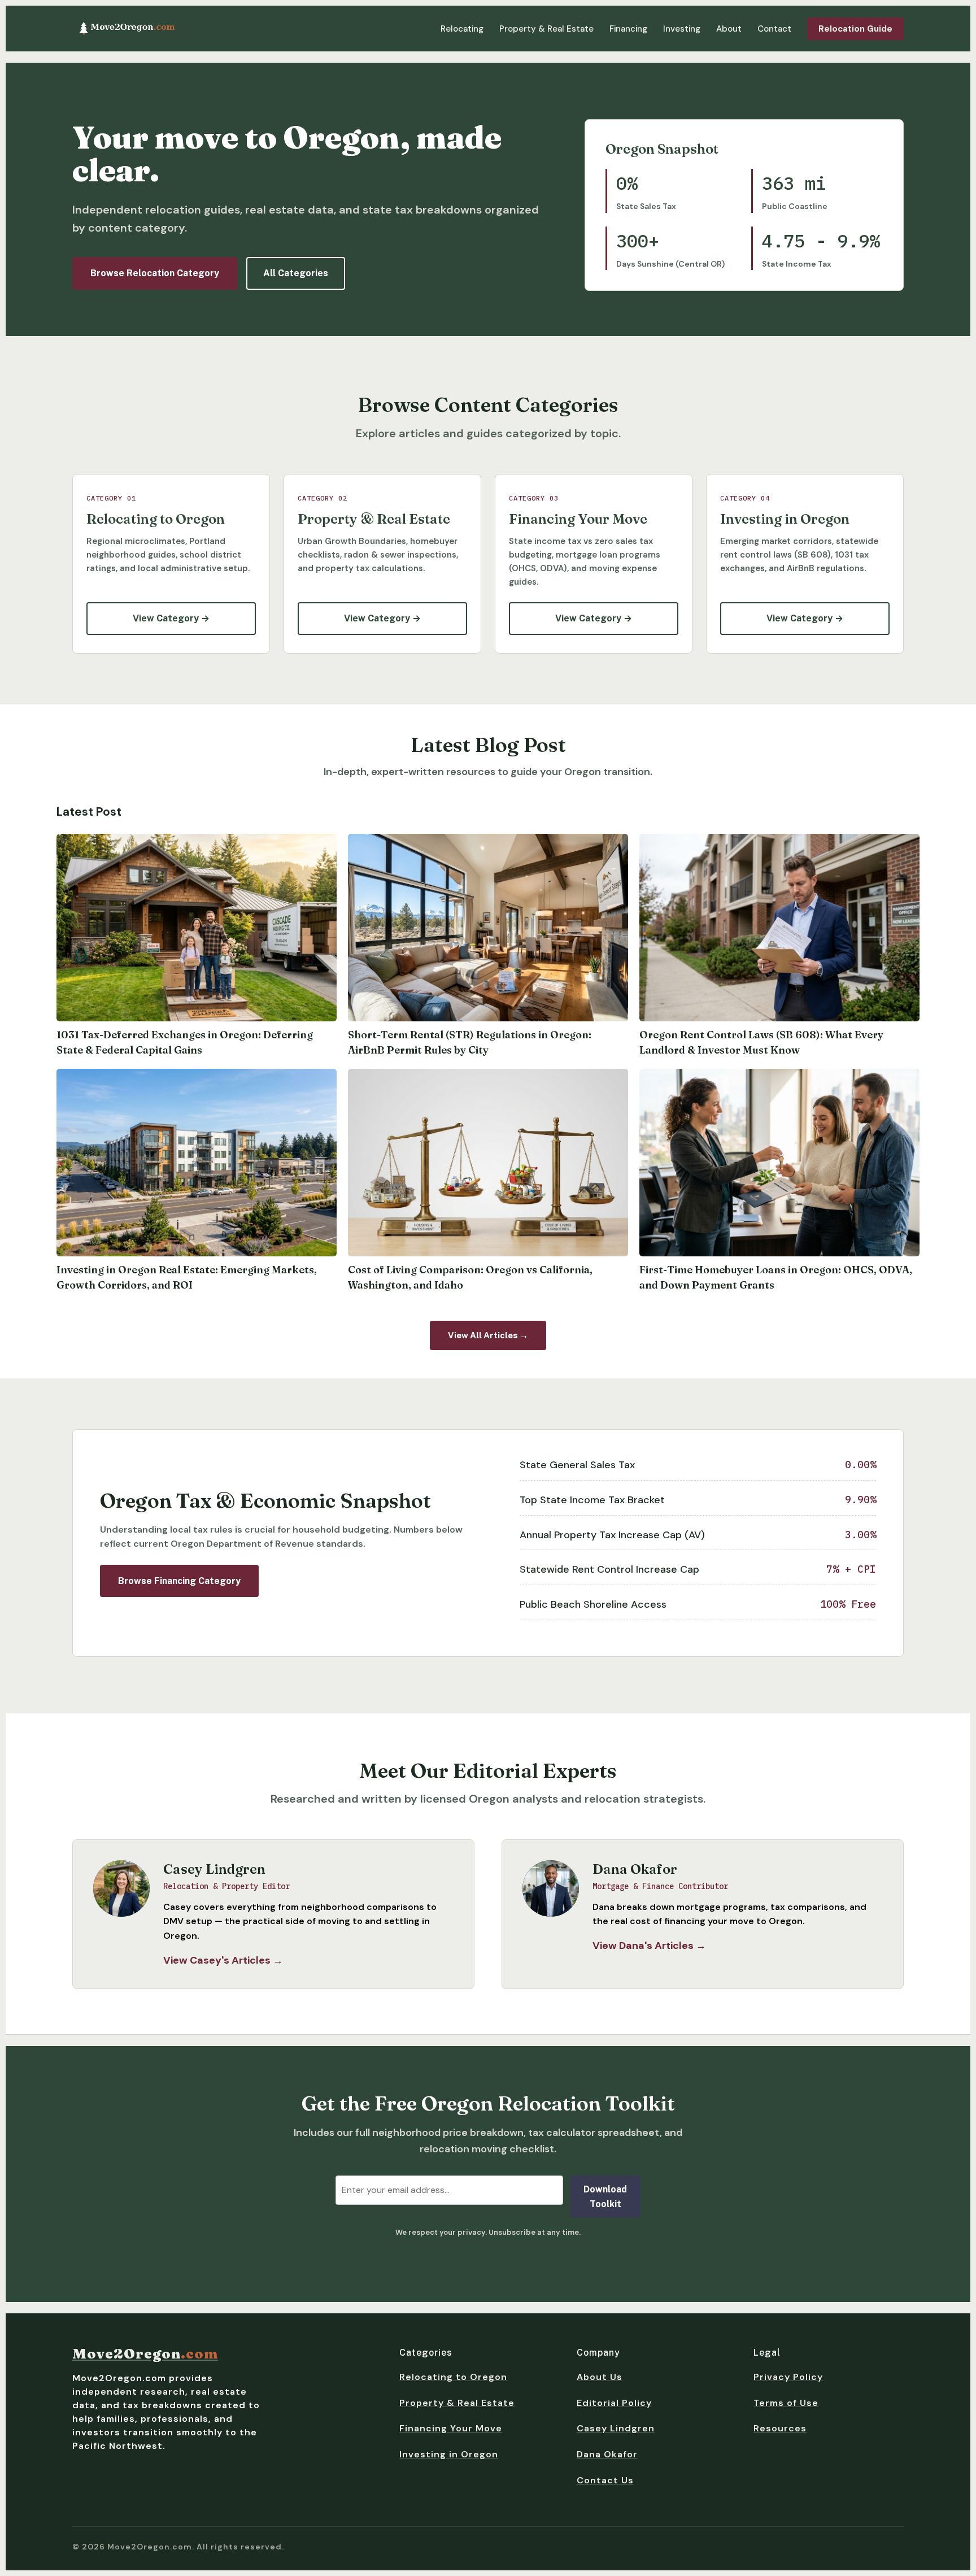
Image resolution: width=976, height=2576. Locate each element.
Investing (682, 29)
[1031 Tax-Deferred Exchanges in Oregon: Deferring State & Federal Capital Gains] (197, 928)
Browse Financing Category (179, 1581)
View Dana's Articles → (649, 1946)
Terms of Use (786, 2403)
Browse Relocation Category (155, 273)
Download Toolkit (605, 2197)
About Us (600, 2377)
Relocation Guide (855, 29)
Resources (780, 2428)
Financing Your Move (451, 2428)
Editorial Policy (614, 2403)
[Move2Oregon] (127, 28)
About (729, 29)
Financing (628, 29)
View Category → (171, 618)
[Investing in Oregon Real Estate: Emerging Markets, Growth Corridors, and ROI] (197, 1163)
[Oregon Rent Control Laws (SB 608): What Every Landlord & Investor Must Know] (779, 928)
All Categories (296, 273)
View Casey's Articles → (223, 1960)
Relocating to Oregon (453, 2377)
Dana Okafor (607, 2454)
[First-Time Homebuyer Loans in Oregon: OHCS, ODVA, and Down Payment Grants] (779, 1163)
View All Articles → (488, 1335)
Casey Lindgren (616, 2428)
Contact (774, 29)
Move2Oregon (145, 2354)
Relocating (462, 29)
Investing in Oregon (449, 2454)
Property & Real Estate (546, 29)
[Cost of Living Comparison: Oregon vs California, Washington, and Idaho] (488, 1163)
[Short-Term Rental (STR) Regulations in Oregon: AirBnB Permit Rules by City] (488, 928)
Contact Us (605, 2480)
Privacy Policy (788, 2377)
